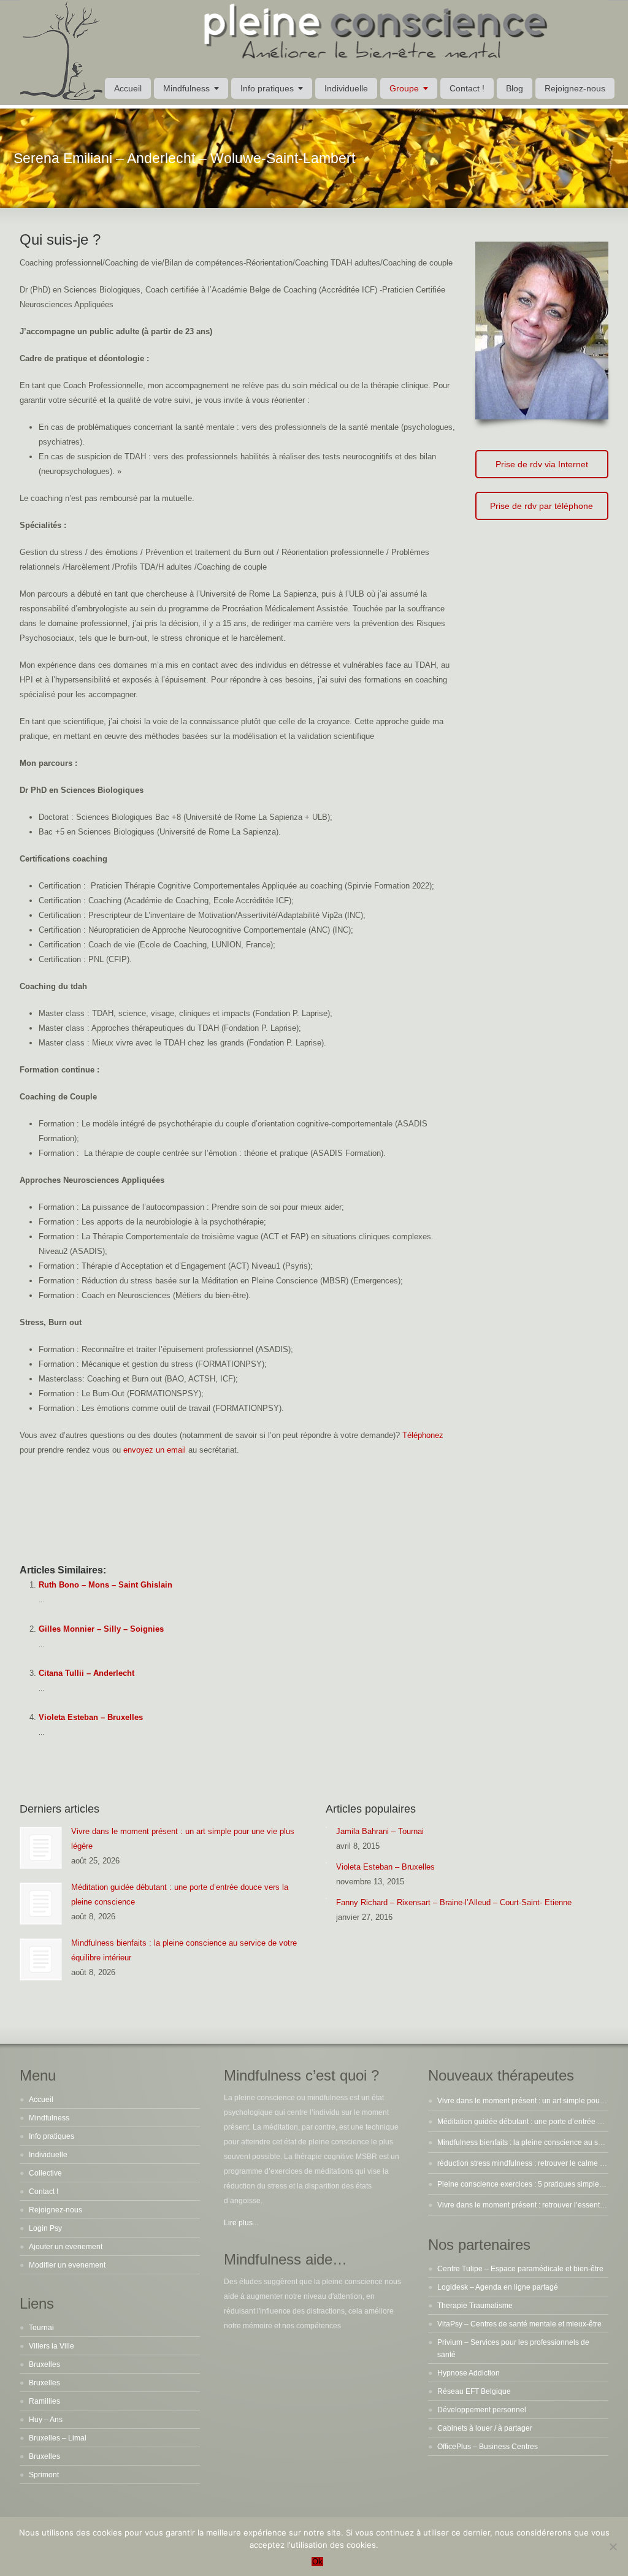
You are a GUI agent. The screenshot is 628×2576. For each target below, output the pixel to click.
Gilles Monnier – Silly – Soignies (101, 1629)
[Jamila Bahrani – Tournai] (326, 1827)
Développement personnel (482, 2410)
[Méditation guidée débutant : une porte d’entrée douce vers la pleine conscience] (41, 1904)
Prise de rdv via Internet (542, 464)
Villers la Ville (52, 2346)
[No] (613, 2547)
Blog (515, 88)
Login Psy (45, 2228)
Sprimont (44, 2475)
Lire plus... (241, 2223)
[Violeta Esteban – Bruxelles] (326, 1863)
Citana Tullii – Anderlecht (86, 1673)
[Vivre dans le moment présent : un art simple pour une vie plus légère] (41, 1848)
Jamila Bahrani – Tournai (380, 1831)
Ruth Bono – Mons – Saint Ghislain (105, 1585)
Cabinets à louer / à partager (485, 2428)
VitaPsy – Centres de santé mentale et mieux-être (519, 2324)
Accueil (128, 88)
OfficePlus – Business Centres (488, 2447)
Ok (317, 2562)
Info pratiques (267, 88)
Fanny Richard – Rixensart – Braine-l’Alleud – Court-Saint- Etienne (454, 1902)
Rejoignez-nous (575, 88)
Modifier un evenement (67, 2265)
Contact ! (467, 88)
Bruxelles (44, 2364)
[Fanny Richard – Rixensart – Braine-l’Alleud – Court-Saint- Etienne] (326, 1898)
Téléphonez (423, 1435)
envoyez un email (155, 1450)
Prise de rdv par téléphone (542, 506)
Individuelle (346, 88)
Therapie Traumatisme (475, 2306)
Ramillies (44, 2401)
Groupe (404, 88)
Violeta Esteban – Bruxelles (91, 1717)
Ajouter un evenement (66, 2247)
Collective (45, 2173)
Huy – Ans (46, 2420)
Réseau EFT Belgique (474, 2391)
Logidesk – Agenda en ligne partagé (498, 2287)
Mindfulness (186, 88)
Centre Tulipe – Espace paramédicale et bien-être (520, 2269)
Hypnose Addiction (469, 2373)
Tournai (41, 2328)
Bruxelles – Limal (58, 2438)
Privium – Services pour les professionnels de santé (513, 2349)
